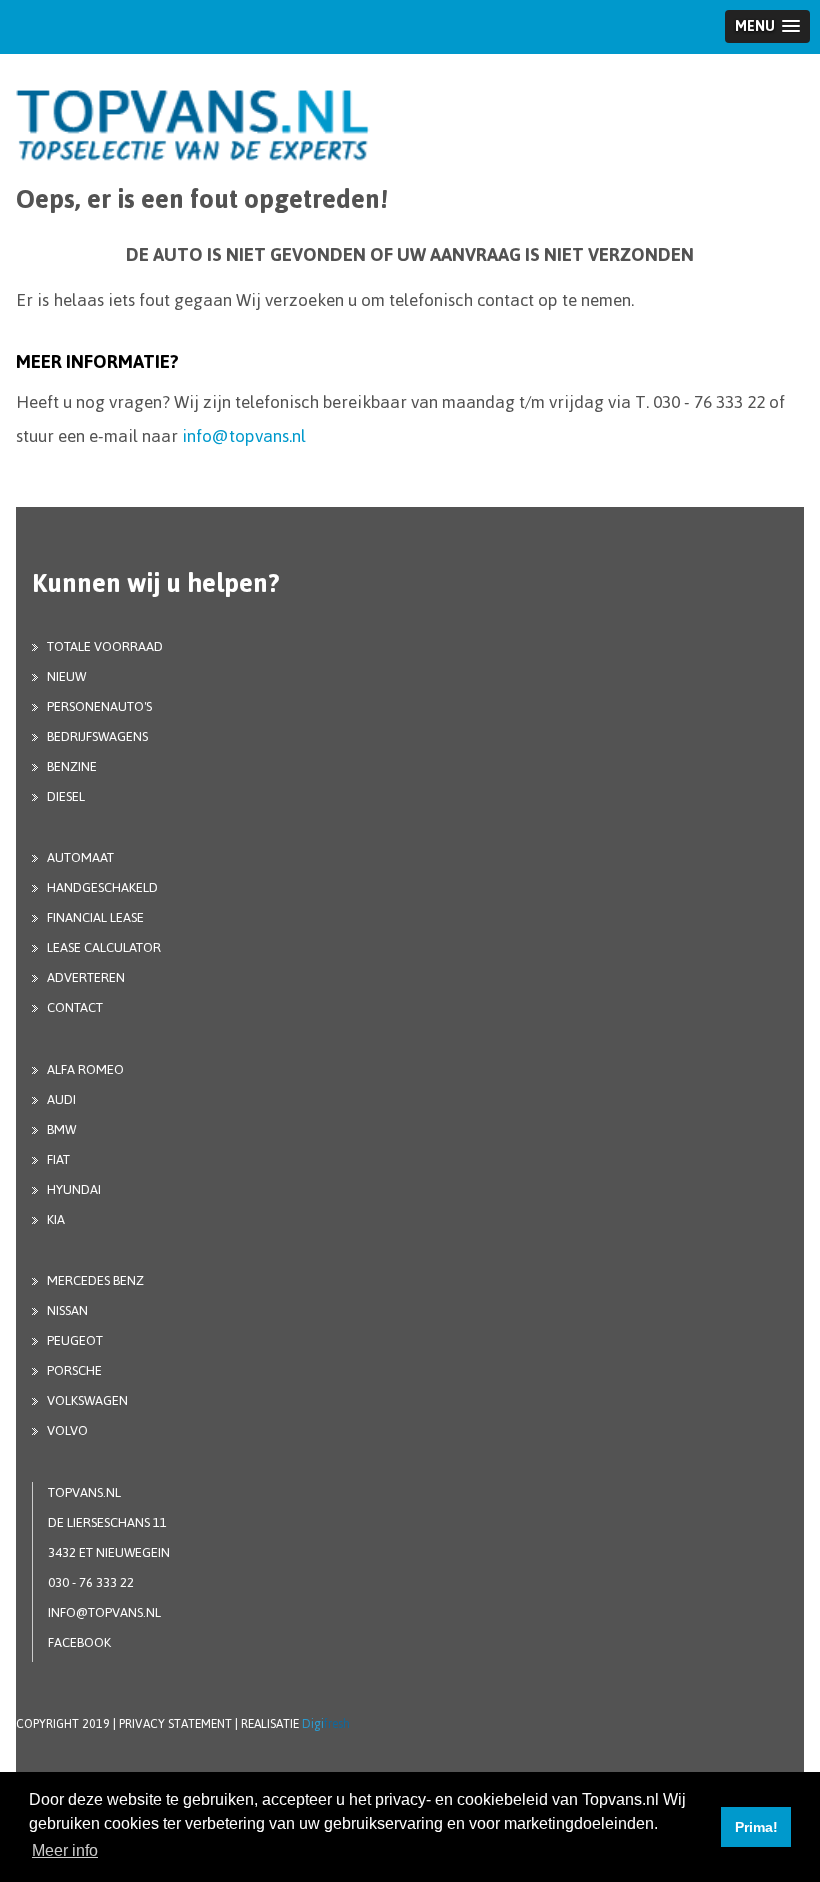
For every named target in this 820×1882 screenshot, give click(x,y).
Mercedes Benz (95, 1280)
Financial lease (95, 917)
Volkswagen (87, 1400)
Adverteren (86, 977)
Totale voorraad (105, 646)
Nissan (67, 1310)
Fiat (58, 1159)
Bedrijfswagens (97, 736)
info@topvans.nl (244, 436)
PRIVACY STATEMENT (175, 1724)
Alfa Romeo (85, 1069)
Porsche (74, 1370)
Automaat (80, 857)
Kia (56, 1219)
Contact (75, 1007)
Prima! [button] (756, 1827)
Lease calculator (104, 947)
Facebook (79, 1642)
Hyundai (74, 1189)
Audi (61, 1099)
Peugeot (75, 1340)
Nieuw (66, 676)
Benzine (72, 766)
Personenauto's (99, 706)
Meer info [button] (65, 1850)
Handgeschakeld (102, 887)
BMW (61, 1129)
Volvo (67, 1430)
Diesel (66, 796)
